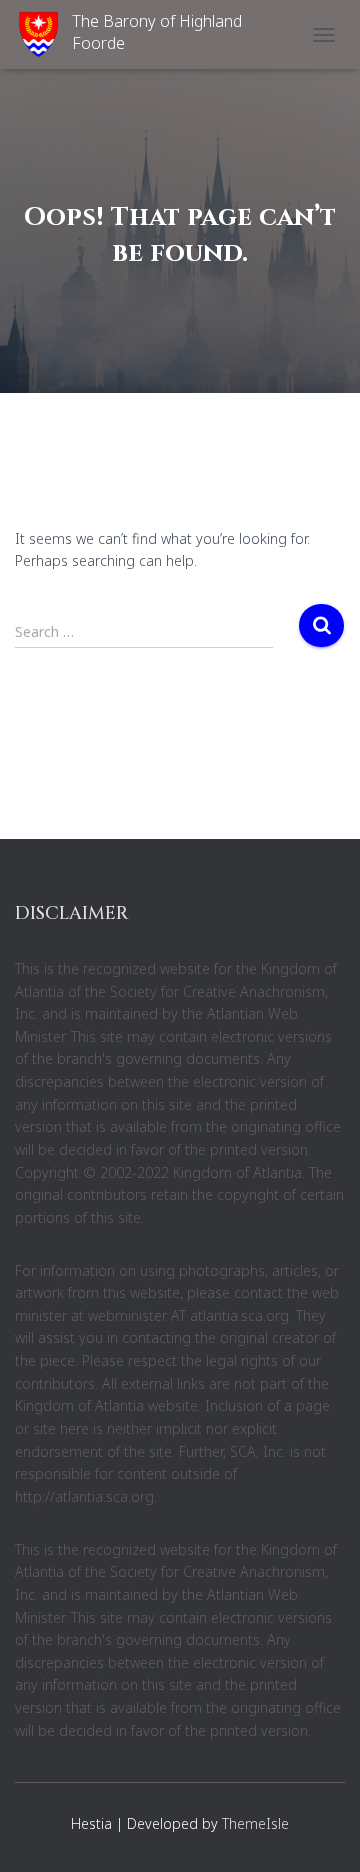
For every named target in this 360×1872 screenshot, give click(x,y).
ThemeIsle (255, 1823)
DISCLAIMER (71, 913)
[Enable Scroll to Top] (320, 1832)
